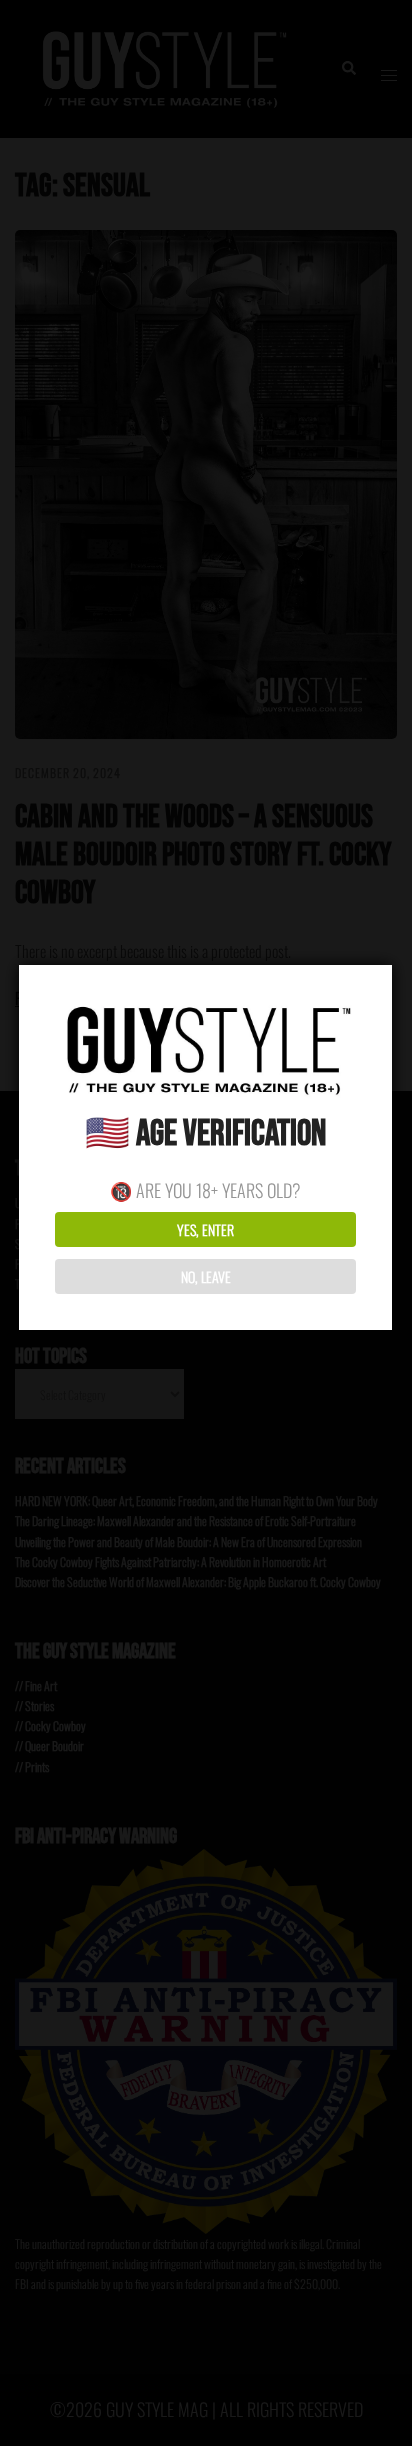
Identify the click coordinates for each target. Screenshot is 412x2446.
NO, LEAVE (206, 1276)
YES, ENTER (205, 1229)
